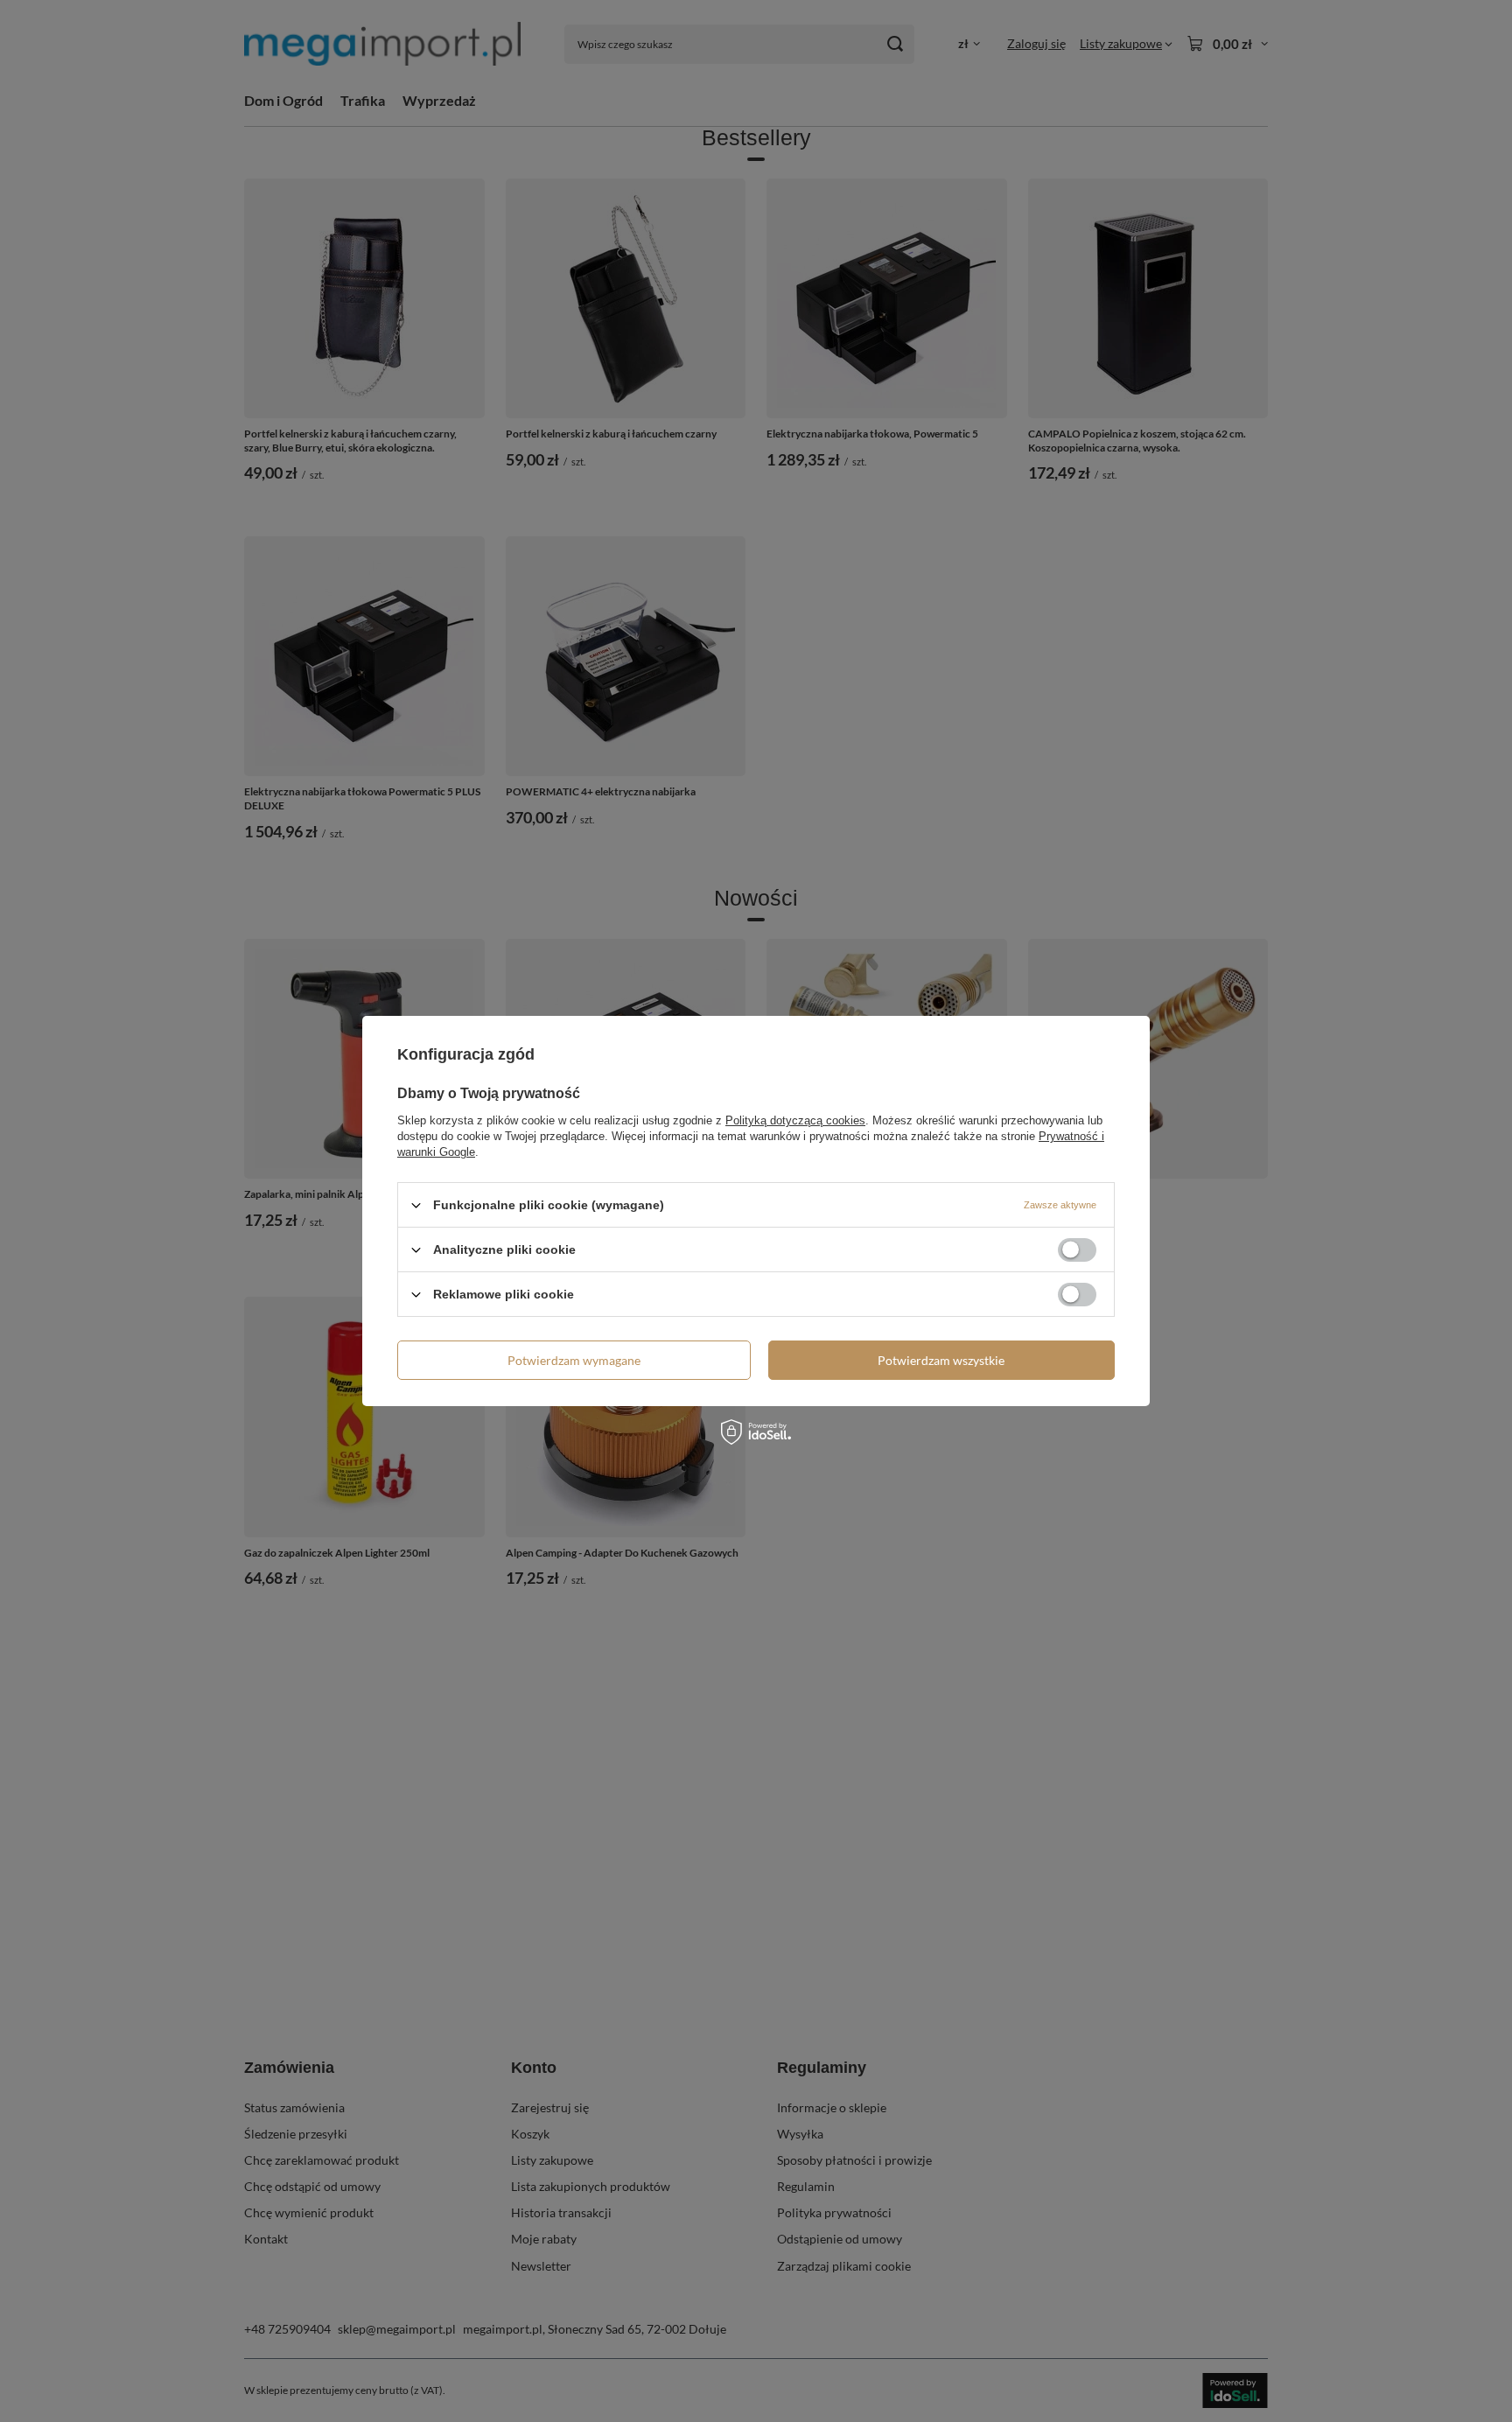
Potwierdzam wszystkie (941, 1359)
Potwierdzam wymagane (574, 1359)
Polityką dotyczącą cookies (795, 1120)
